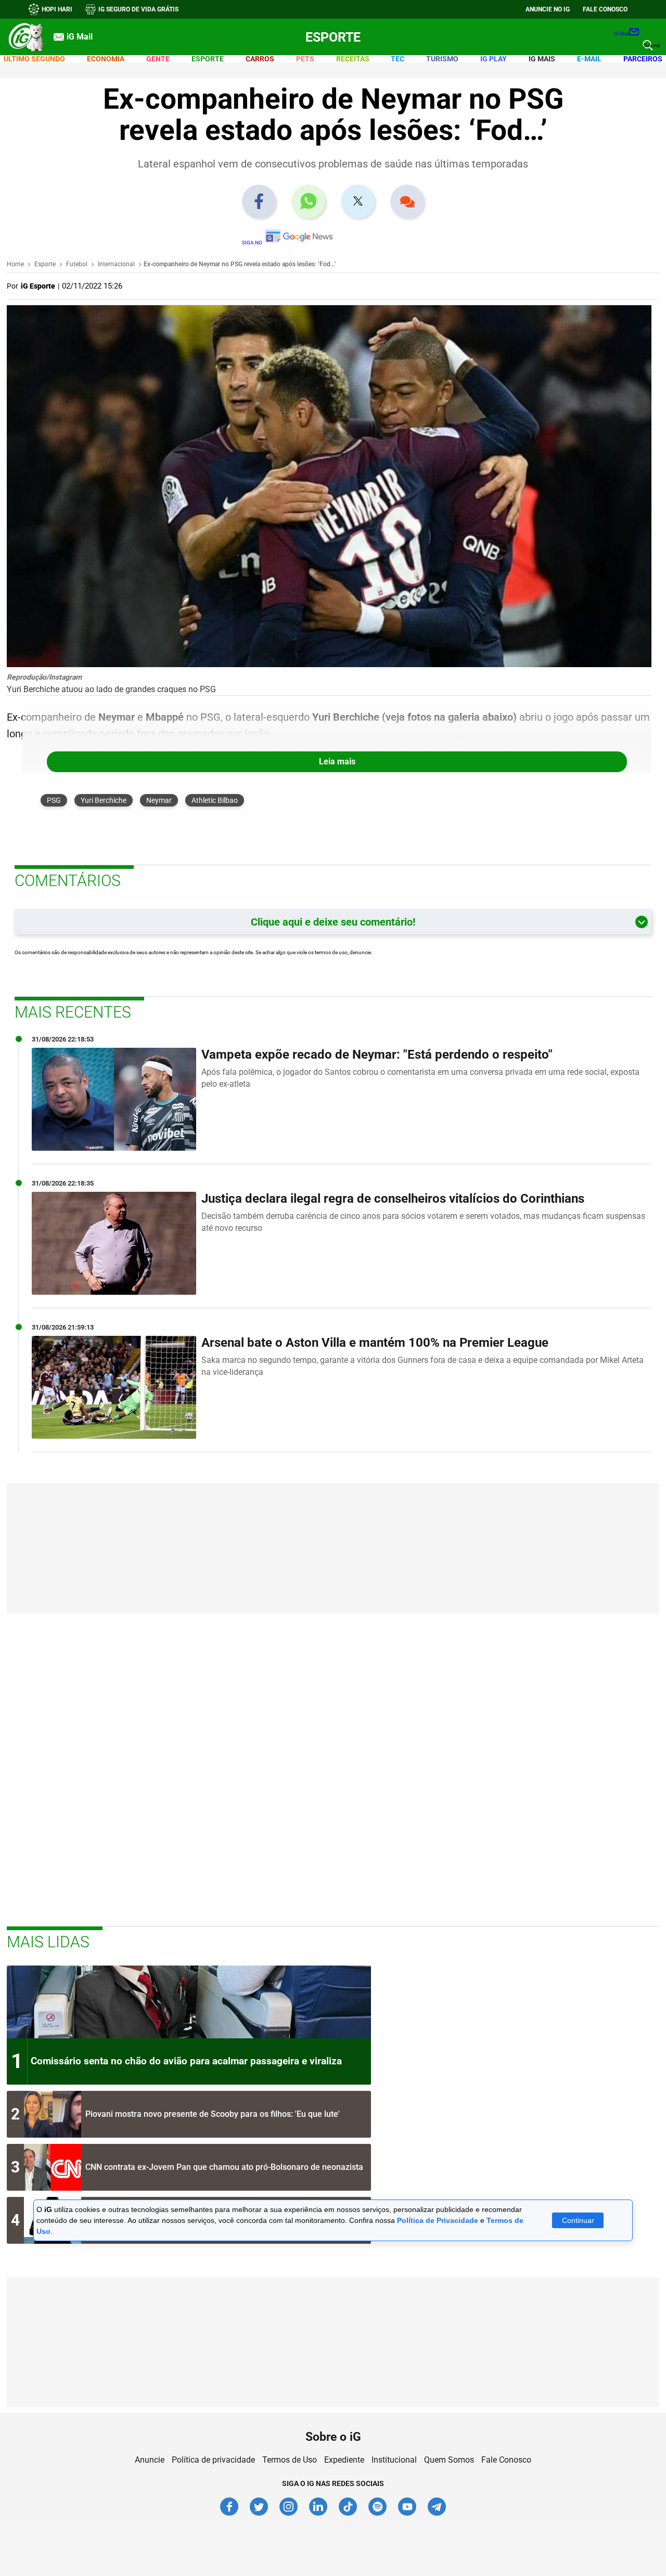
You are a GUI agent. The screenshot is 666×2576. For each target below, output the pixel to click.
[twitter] (259, 2514)
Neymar (159, 800)
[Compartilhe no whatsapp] (309, 202)
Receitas (353, 59)
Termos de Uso (290, 2460)
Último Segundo (34, 59)
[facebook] (230, 2514)
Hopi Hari (57, 9)
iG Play (494, 59)
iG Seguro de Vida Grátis (138, 9)
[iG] (26, 37)
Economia (106, 59)
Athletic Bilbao (215, 800)
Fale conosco (605, 9)
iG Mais (542, 59)
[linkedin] (319, 2514)
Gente (158, 59)
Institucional (394, 2460)
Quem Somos (449, 2460)
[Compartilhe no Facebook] (259, 202)
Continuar (578, 2220)
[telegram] (437, 2514)
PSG (54, 800)
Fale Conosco (506, 2460)
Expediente (344, 2460)
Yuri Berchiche (104, 800)
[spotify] (378, 2514)
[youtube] (408, 2514)
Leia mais (337, 762)
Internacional (116, 264)
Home (15, 264)
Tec (398, 59)
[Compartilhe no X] (358, 201)
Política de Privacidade (438, 2220)
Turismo (442, 59)
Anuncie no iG (548, 9)
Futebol (77, 264)
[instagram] (289, 2514)
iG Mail (622, 34)
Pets (305, 59)
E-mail (589, 59)
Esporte (333, 37)
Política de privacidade (213, 2460)
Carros (260, 59)
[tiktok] (348, 2514)
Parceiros (643, 59)
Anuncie (150, 2460)
